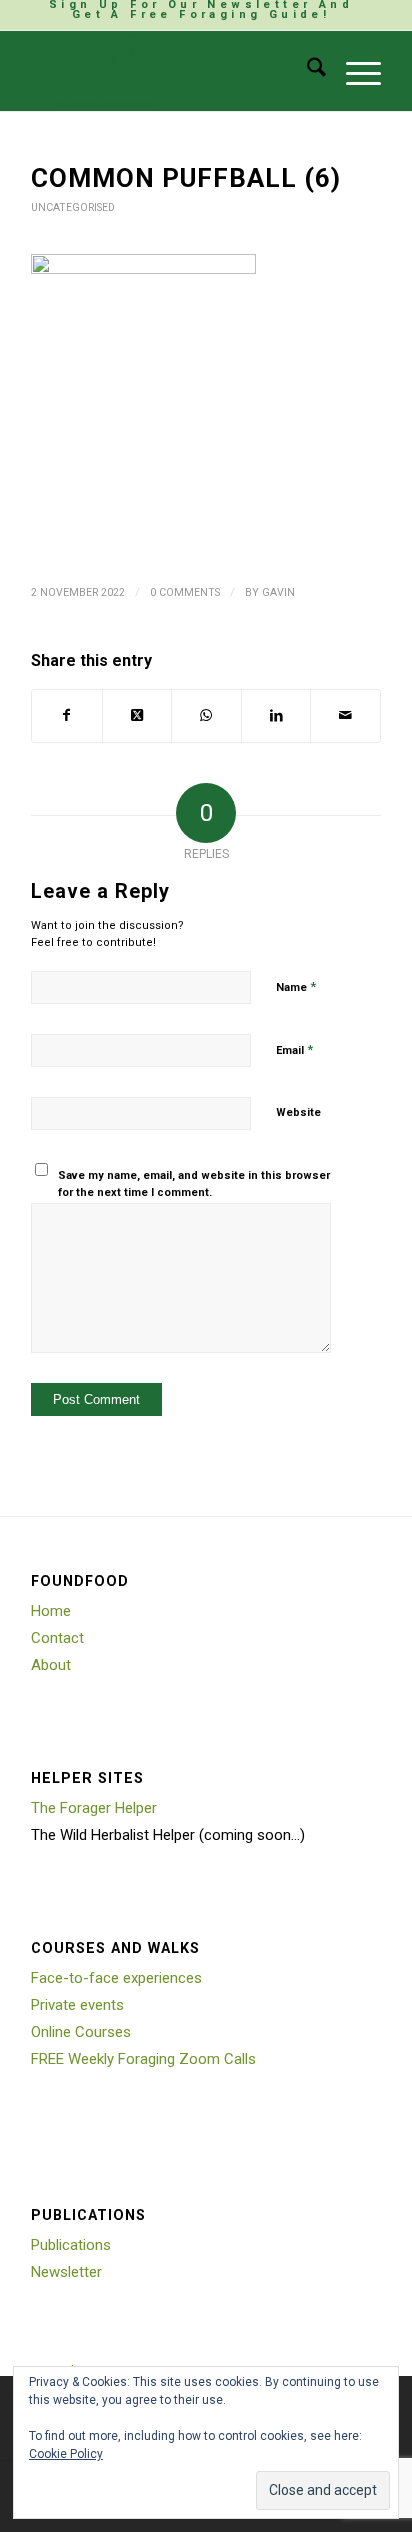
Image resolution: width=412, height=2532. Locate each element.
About (51, 1665)
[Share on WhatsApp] (206, 715)
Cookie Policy (66, 2454)
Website (298, 1112)
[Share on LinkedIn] (276, 715)
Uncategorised (73, 207)
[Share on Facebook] (67, 715)
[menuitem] (201, 10)
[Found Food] (171, 71)
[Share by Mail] (345, 715)
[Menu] (353, 71)
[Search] (306, 71)
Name (296, 986)
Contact (57, 1638)
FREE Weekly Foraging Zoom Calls (143, 2059)
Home (51, 1611)
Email (294, 1049)
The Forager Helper (94, 1808)
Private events (77, 2005)
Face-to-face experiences (116, 1978)
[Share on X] (137, 715)
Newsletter (66, 2272)
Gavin (278, 592)
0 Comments (185, 592)
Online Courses (81, 2032)
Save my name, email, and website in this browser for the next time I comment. (194, 1184)
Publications (71, 2245)
